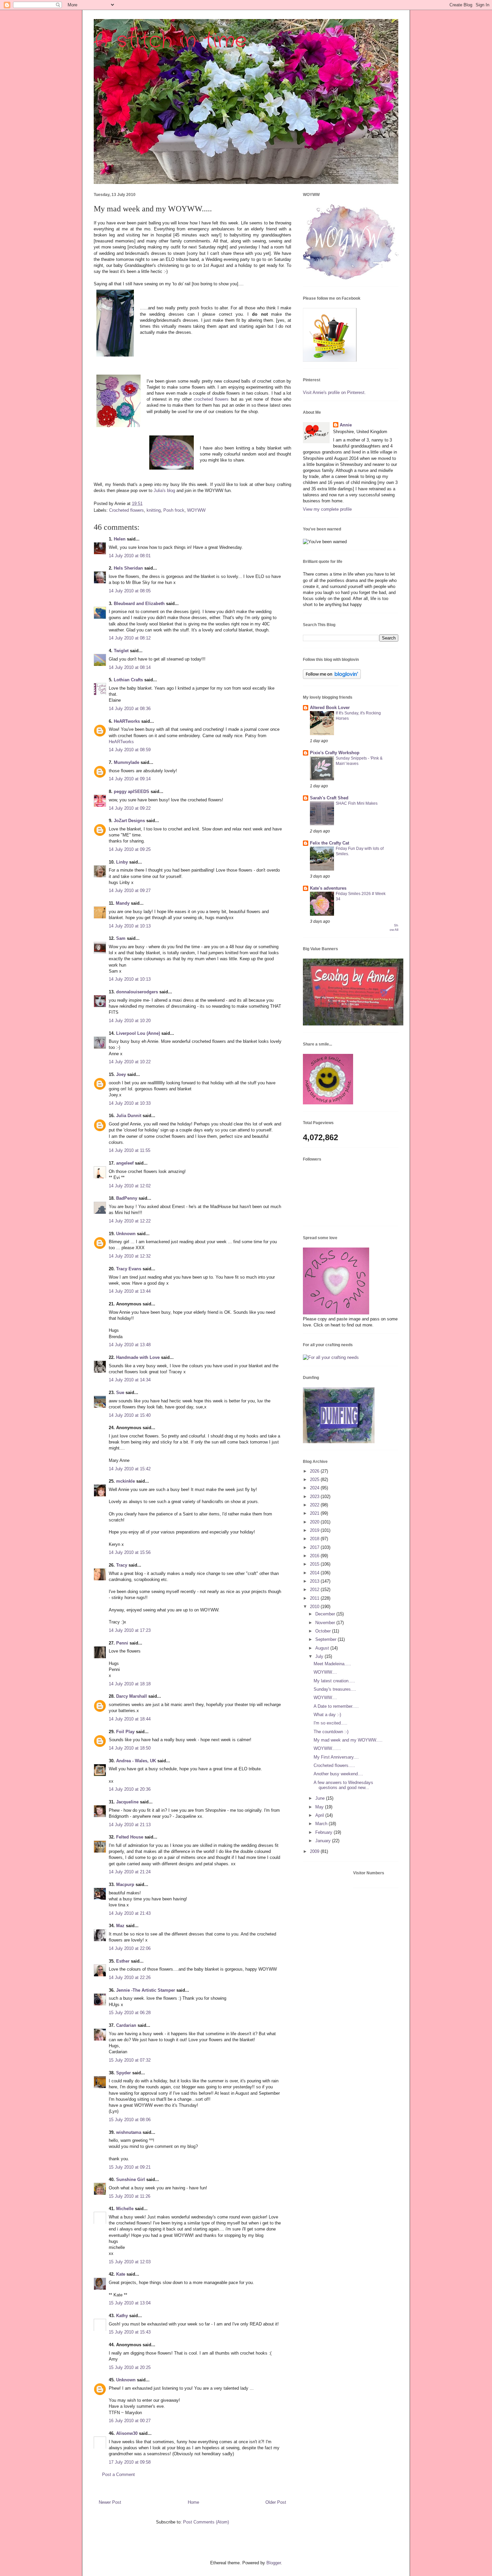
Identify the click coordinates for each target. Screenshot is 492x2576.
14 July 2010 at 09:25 (130, 849)
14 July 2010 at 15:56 (130, 1552)
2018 (315, 1539)
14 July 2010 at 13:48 (130, 1345)
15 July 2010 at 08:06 (130, 2120)
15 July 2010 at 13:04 (130, 2303)
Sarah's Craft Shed (329, 798)
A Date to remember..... (336, 1706)
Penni (122, 1643)
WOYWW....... (327, 1748)
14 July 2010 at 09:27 (130, 890)
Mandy (123, 903)
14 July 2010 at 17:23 (130, 1630)
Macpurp (125, 1885)
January (324, 1841)
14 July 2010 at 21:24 (130, 1872)
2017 (315, 1547)
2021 (315, 1513)
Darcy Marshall (132, 1696)
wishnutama (129, 2132)
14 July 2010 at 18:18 (130, 1684)
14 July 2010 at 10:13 (130, 926)
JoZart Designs (129, 821)
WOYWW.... (325, 1672)
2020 (315, 1522)
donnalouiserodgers (137, 992)
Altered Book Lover (330, 708)
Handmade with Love (138, 1357)
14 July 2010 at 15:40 (130, 1415)
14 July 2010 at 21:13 (130, 1825)
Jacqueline (127, 1802)
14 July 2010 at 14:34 (130, 1380)
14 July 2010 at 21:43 (130, 1913)
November (326, 1623)
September (326, 1639)
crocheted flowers (211, 399)
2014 (315, 1573)
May (320, 1807)
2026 (315, 1471)
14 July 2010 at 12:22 (130, 1221)
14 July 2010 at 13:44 (130, 1291)
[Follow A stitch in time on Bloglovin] (332, 677)
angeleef (125, 1163)
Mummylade (127, 762)
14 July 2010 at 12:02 (130, 1186)
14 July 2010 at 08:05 (130, 591)
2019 (315, 1530)
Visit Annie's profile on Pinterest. (334, 392)
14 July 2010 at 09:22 (130, 808)
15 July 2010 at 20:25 (130, 2367)
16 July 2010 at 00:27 (130, 2421)
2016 (315, 1556)
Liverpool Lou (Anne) (138, 1033)
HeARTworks (127, 721)
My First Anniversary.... (336, 1757)
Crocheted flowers (127, 510)
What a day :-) (327, 1715)
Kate (121, 2274)
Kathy (122, 2316)
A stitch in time (170, 41)
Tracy (122, 1565)
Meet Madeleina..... (332, 1664)
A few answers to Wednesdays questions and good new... (343, 1785)
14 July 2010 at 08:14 (130, 667)
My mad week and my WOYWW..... (348, 1740)
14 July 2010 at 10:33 (130, 1103)
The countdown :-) (331, 1732)
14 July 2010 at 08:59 (130, 750)
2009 (315, 1851)
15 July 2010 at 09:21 (130, 2167)
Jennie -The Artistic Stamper (146, 1990)
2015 (315, 1564)
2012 (315, 1590)
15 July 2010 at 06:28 (130, 2013)
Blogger (274, 2563)
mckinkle (126, 1481)
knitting (154, 510)
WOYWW (196, 510)
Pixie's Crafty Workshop (335, 753)
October (324, 1631)
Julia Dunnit (129, 1116)
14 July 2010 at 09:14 (130, 779)
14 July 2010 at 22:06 (130, 1948)
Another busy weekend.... (338, 1774)
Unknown (126, 1234)
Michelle (125, 2209)
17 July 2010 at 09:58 (130, 2462)
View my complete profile (327, 509)
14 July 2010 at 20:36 (130, 1789)
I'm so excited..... (331, 1723)
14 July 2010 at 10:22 (130, 1062)
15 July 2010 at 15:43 (130, 2332)
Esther (123, 1961)
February (324, 1832)
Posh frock (174, 510)
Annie (346, 425)
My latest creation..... (334, 1681)
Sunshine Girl (131, 2179)
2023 (315, 1497)
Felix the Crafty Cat (330, 843)
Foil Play (125, 1732)
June (321, 1798)
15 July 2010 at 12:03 (130, 2262)
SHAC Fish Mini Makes (357, 803)
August (323, 1648)
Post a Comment (118, 2474)
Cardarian (127, 2025)
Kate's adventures (328, 888)
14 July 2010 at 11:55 (130, 1150)
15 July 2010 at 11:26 (130, 2196)
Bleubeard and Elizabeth (139, 604)
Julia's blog (164, 490)
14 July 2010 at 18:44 (130, 1719)
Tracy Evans (129, 1269)
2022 (315, 1505)
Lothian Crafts (128, 680)
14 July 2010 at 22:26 (130, 1977)
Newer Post (110, 2502)
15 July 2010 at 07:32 (130, 2060)
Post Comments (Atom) (206, 2522)
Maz (120, 1926)
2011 (315, 1598)
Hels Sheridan (128, 568)
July (320, 1656)
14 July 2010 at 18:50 (130, 1748)
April (320, 1815)
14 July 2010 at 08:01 (130, 556)
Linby (122, 862)
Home (193, 2502)
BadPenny (127, 1198)
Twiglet (121, 651)
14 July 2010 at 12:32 (130, 1256)
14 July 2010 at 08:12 (130, 638)
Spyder (124, 2073)
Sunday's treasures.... (335, 1689)
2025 (315, 1479)
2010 (315, 1607)
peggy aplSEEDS (132, 791)
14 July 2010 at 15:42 (130, 1469)
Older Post (276, 2502)
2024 (315, 1488)
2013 (315, 1581)
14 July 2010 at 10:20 (130, 1021)
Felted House (130, 1837)
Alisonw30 (127, 2433)
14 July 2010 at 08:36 (130, 709)
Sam (121, 938)
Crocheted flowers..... (334, 1765)
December (326, 1614)
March (322, 1824)
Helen (120, 539)
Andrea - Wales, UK (136, 1761)
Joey (121, 1074)
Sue (120, 1393)
